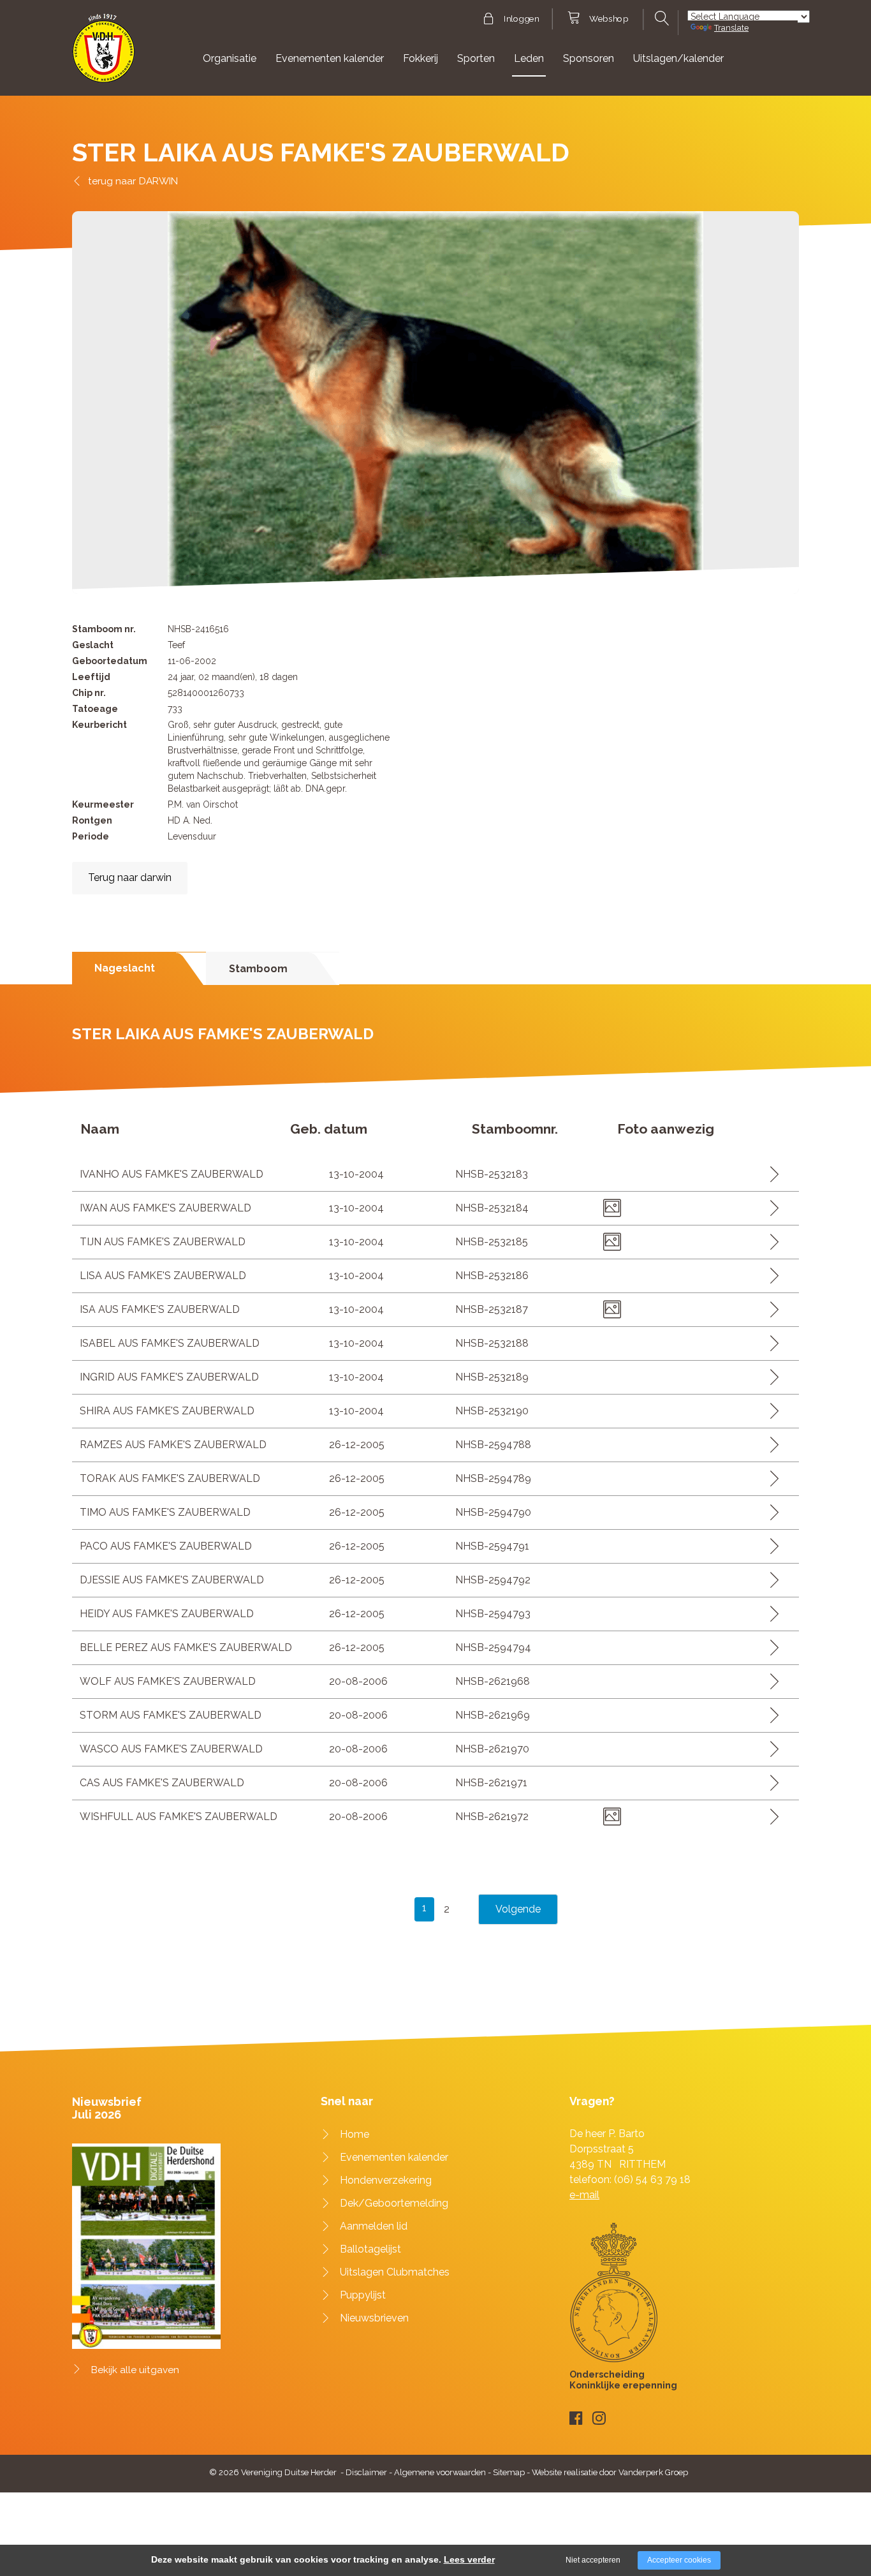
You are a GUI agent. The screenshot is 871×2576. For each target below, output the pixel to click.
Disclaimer (366, 2472)
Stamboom (258, 969)
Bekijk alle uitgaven (135, 2370)
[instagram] (599, 2418)
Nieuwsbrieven (374, 2318)
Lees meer (770, 1174)
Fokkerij (421, 58)
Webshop (609, 19)
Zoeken (660, 19)
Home (355, 2134)
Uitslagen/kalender (678, 58)
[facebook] (576, 2418)
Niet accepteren (593, 2560)
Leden (529, 58)
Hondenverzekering (386, 2180)
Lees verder (469, 2559)
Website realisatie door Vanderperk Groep (610, 2472)
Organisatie (230, 58)
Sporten (476, 58)
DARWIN (158, 181)
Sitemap (509, 2472)
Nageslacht (125, 968)
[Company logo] (104, 54)
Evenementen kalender (330, 58)
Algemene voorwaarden (440, 2472)
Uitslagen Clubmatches (395, 2272)
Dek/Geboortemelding (394, 2203)
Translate (731, 28)
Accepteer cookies (679, 2560)
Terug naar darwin (130, 877)
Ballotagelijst (370, 2249)
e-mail (584, 2195)
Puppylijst (363, 2295)
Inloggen (521, 19)
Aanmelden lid (374, 2226)
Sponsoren (589, 58)
